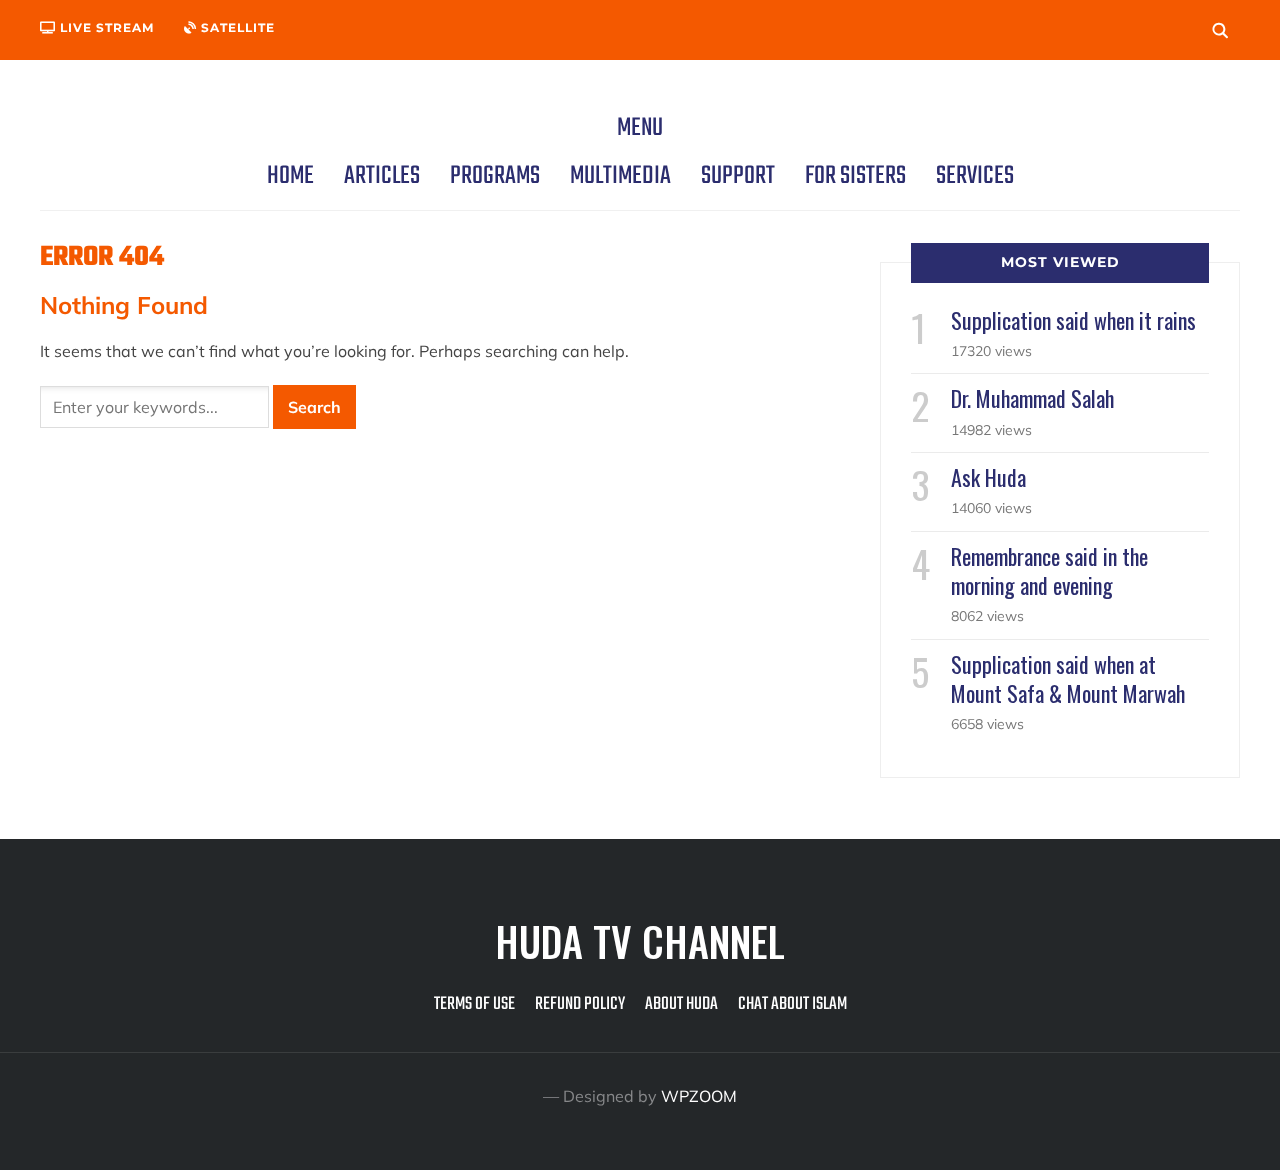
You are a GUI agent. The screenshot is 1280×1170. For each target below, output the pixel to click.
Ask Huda (988, 477)
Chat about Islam (792, 1004)
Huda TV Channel (640, 941)
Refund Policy (580, 1004)
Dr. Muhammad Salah (1032, 398)
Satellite (236, 27)
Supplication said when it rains (1073, 320)
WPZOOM (699, 1096)
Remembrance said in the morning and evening (1049, 570)
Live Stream (105, 27)
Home (290, 176)
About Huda (681, 1004)
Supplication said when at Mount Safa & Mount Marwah (1068, 678)
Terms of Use (474, 1004)
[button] (640, 128)
